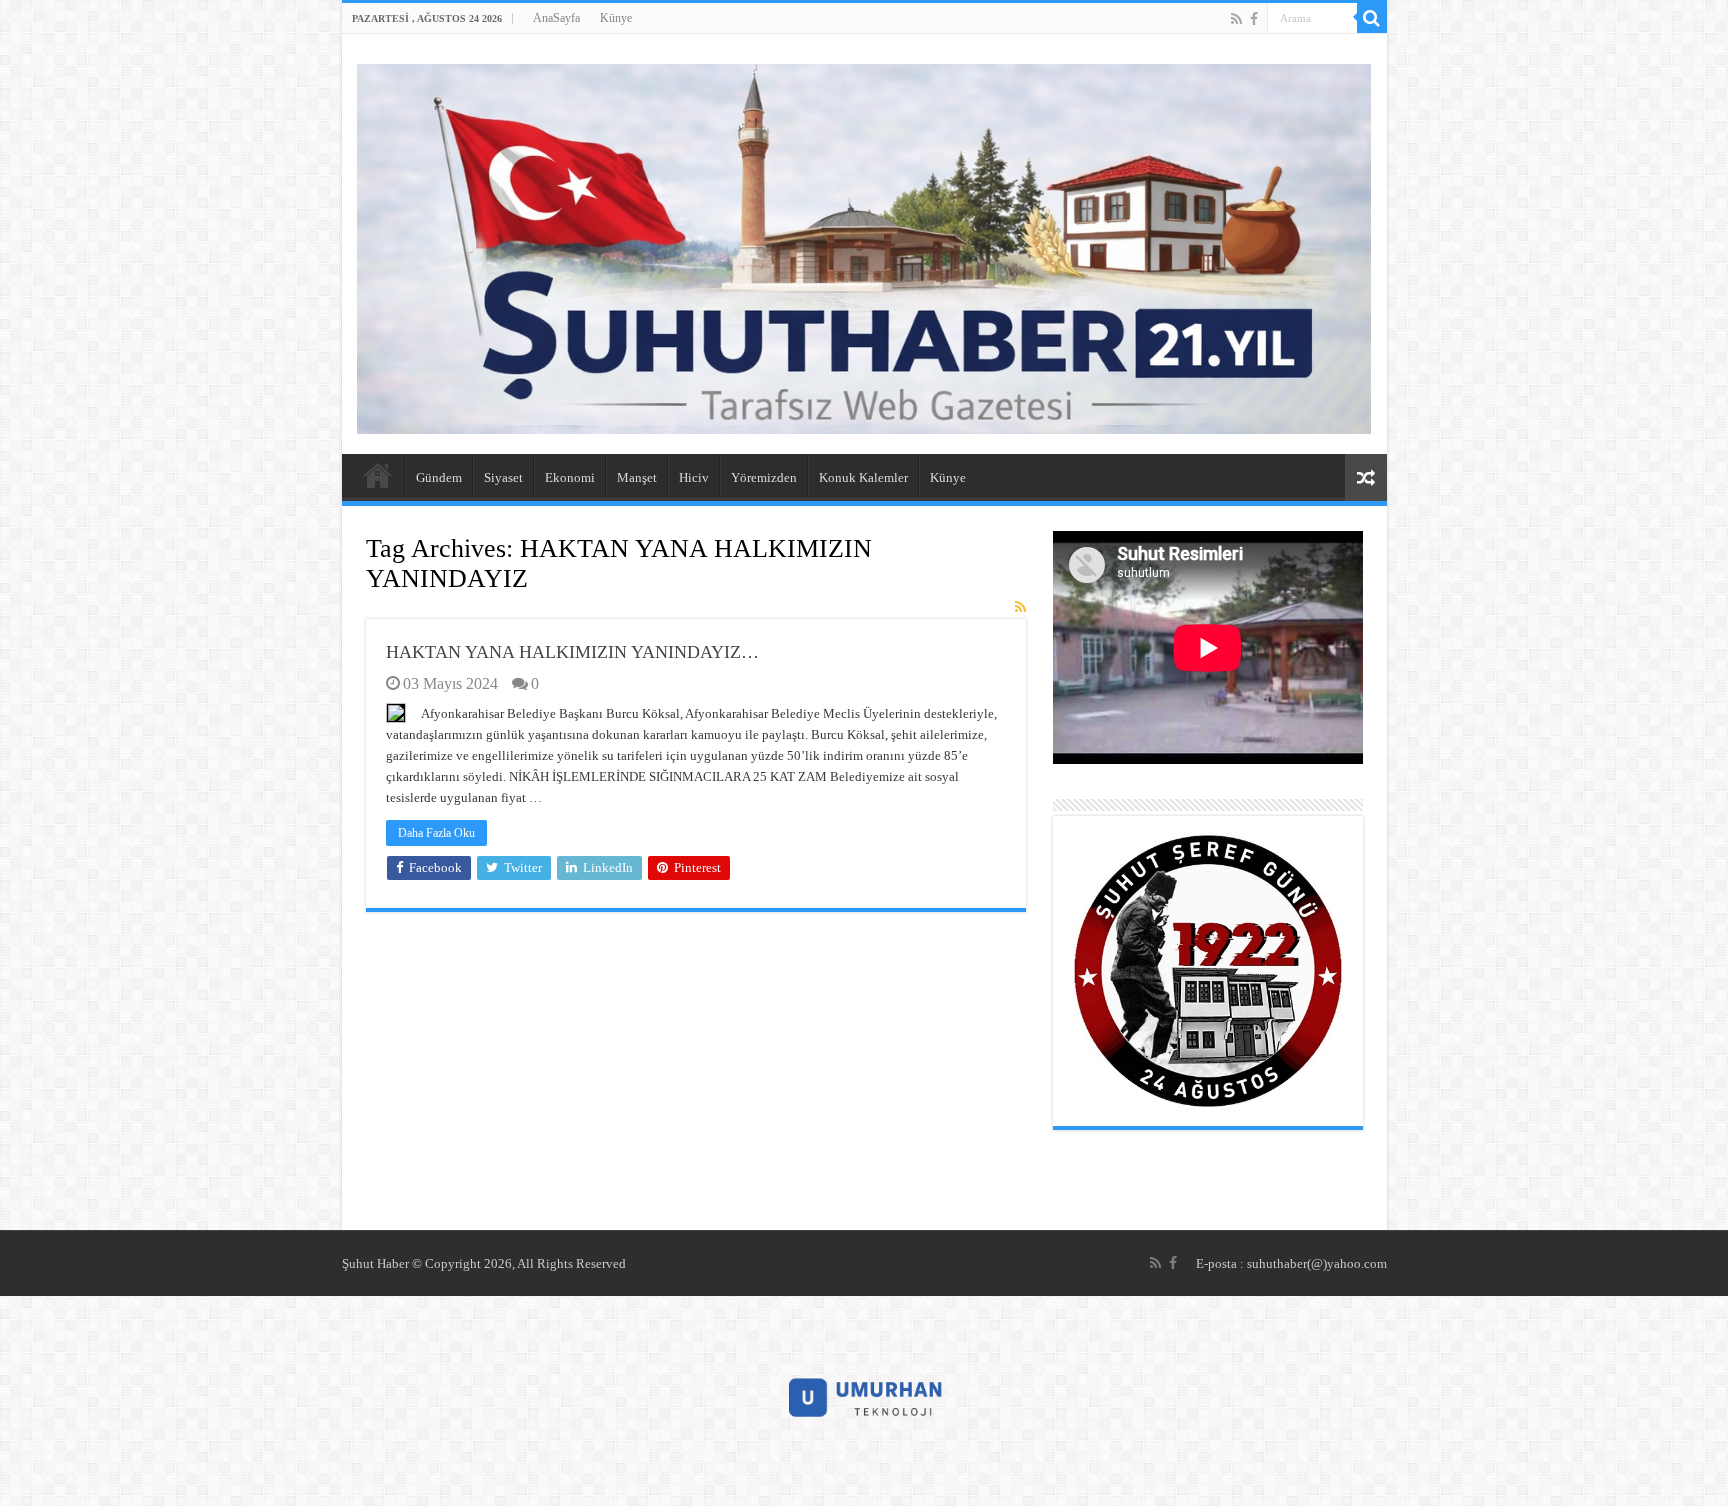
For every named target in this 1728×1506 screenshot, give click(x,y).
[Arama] (1372, 18)
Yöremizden (764, 477)
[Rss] (1236, 19)
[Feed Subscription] (1020, 608)
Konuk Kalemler (863, 477)
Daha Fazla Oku (436, 833)
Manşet (637, 477)
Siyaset (503, 477)
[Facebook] (1254, 19)
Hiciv (694, 477)
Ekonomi (570, 477)
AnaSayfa (556, 18)
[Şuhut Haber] (864, 244)
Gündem (439, 477)
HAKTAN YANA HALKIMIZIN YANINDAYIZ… (572, 652)
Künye (616, 18)
